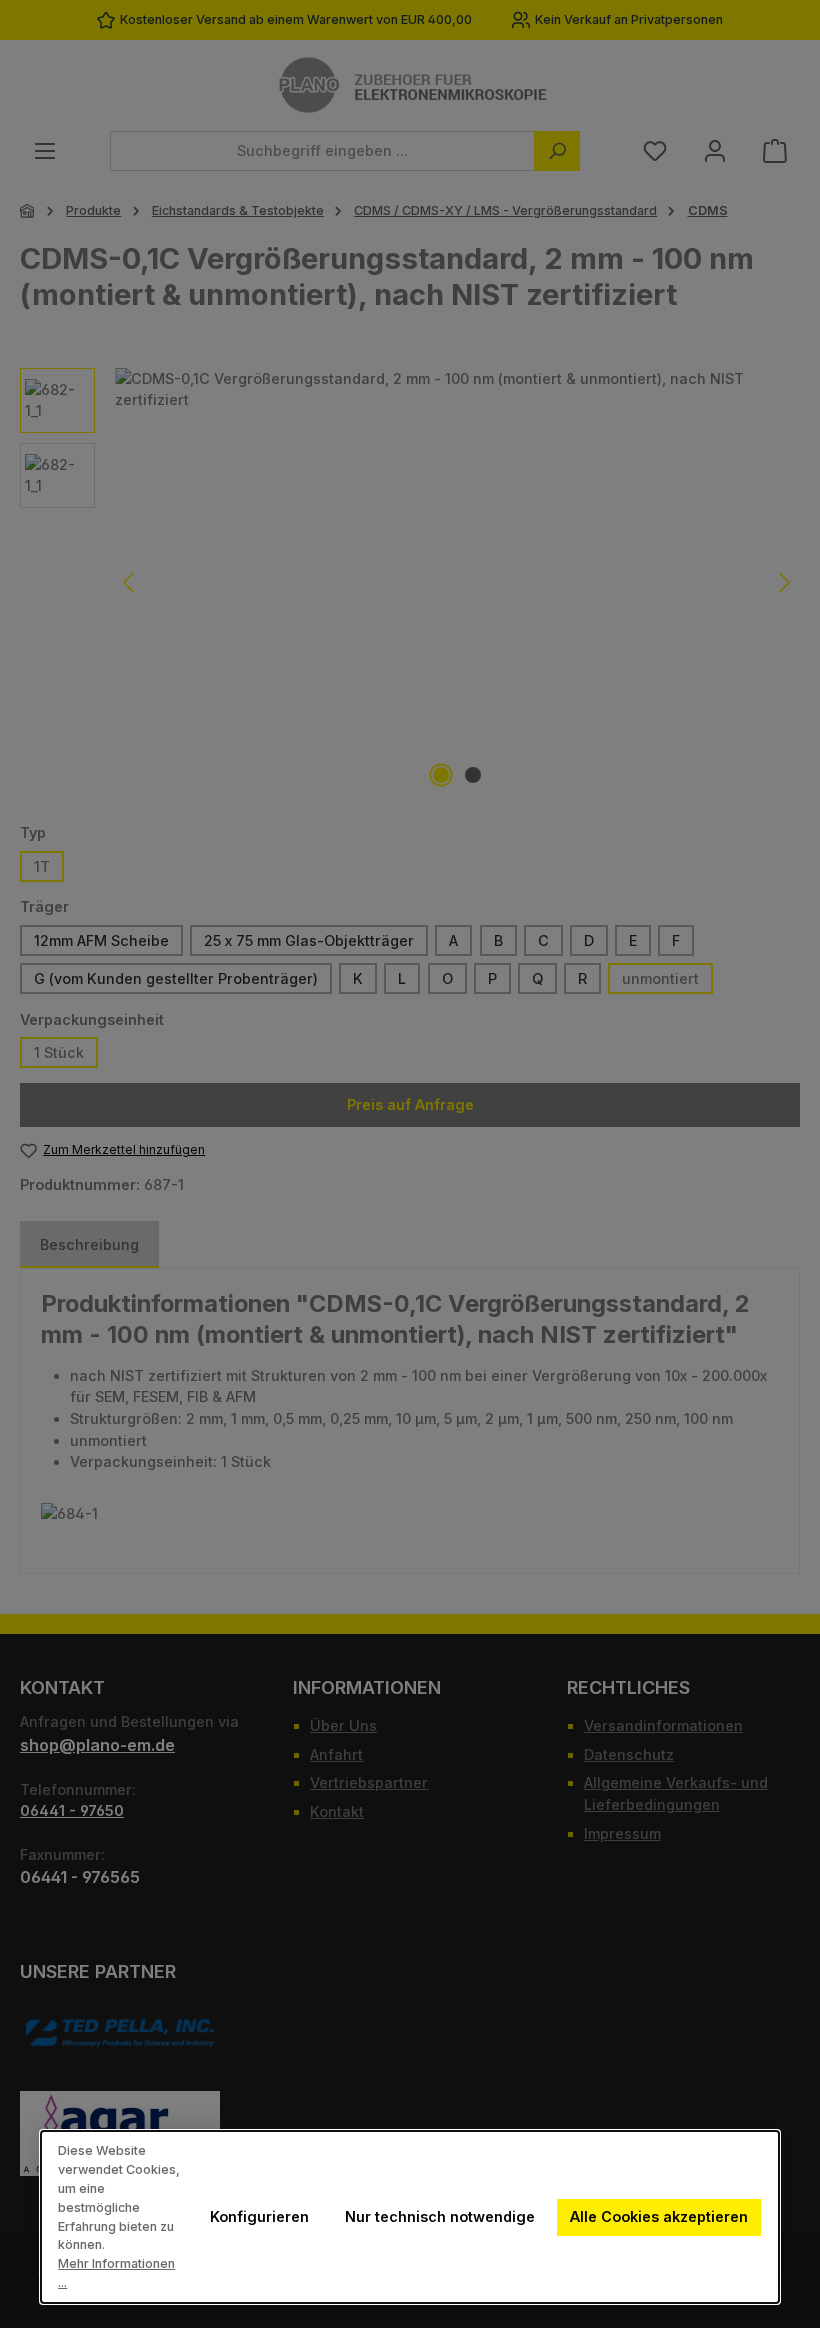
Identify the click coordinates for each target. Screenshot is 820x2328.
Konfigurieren (259, 2216)
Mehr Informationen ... (116, 2273)
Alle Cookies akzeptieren (659, 2216)
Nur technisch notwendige (440, 2216)
